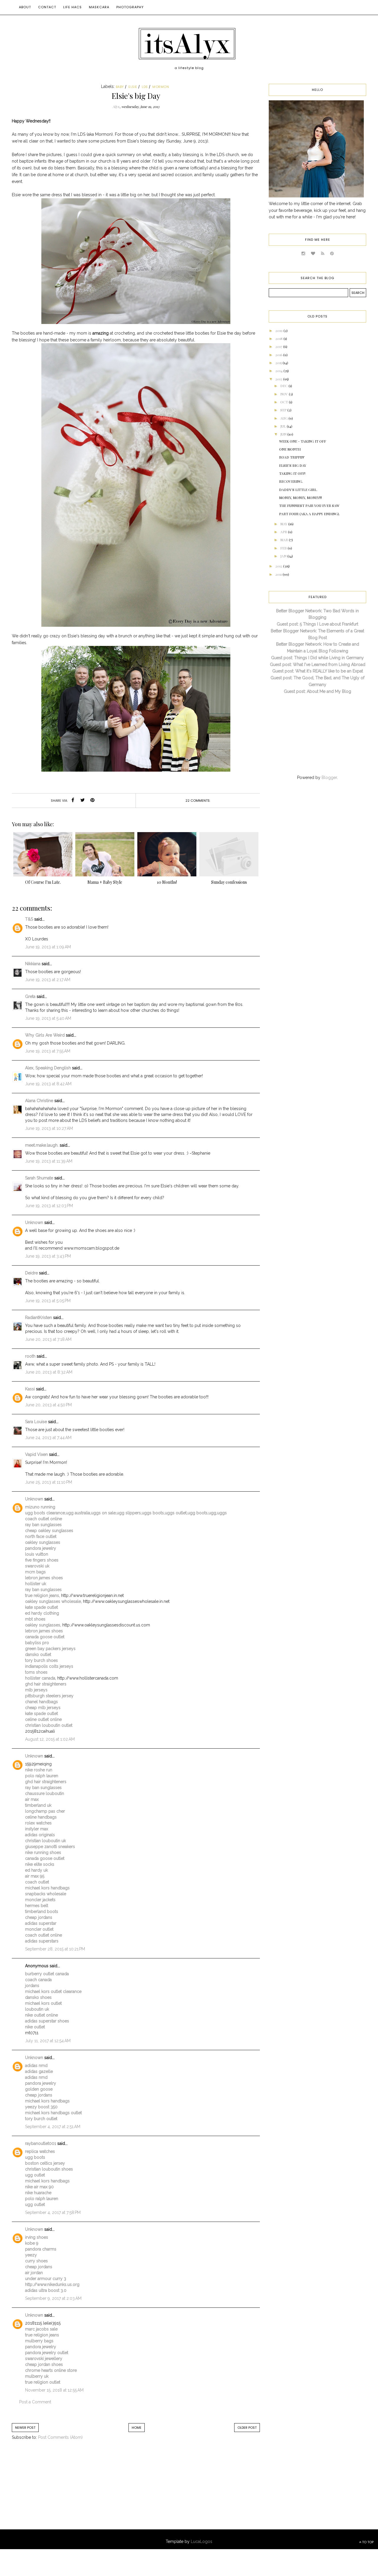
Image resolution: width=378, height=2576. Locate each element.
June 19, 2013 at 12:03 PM (49, 1206)
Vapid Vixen (36, 1454)
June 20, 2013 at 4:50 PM (48, 1405)
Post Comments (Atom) (60, 2437)
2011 (279, 574)
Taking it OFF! (292, 473)
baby (120, 87)
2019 (279, 330)
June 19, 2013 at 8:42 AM (48, 1084)
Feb (284, 548)
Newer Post (25, 2428)
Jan (284, 556)
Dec (284, 386)
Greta (30, 996)
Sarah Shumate (39, 1178)
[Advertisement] (61, 2491)
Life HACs (72, 7)
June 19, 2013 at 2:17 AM (48, 980)
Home (137, 2428)
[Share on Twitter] (83, 801)
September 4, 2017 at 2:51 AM (53, 2127)
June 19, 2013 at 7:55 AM (48, 1051)
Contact (47, 7)
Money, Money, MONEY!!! (300, 497)
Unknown (34, 1222)
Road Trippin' (292, 457)
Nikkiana (33, 964)
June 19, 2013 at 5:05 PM (48, 1301)
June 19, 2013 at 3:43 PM (48, 1256)
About (25, 7)
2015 (279, 363)
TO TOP (367, 2542)
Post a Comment (35, 2402)
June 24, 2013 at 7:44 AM (48, 1438)
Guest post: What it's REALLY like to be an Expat (318, 671)
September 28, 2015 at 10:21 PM (55, 1949)
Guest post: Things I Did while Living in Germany (317, 658)
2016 (279, 355)
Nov (285, 394)
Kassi (30, 1389)
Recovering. (291, 481)
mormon (161, 87)
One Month (290, 449)
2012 (279, 566)
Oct (285, 402)
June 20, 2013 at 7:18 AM (48, 1339)
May (284, 524)
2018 (279, 338)
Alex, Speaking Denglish (48, 1068)
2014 (279, 371)
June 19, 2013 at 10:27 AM (49, 1128)
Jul (283, 426)
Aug (284, 418)
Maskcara (99, 7)
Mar (285, 540)
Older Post (247, 2428)
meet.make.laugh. (42, 1145)
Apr (284, 532)
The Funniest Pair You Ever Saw (309, 505)
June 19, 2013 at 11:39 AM (49, 1161)
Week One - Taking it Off (303, 441)
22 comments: (198, 801)
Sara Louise (36, 1422)
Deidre (31, 1273)
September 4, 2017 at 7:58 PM (53, 2212)
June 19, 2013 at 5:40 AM (48, 1018)
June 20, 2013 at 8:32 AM (49, 1372)
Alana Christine (39, 1101)
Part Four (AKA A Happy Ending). (309, 514)
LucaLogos (202, 2541)
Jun (284, 434)
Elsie (133, 87)
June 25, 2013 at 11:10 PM (49, 1482)
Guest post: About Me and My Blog (317, 691)
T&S (29, 919)
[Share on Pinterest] (92, 801)
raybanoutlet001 (41, 2143)
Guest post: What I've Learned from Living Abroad (318, 665)
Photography (130, 7)
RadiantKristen (39, 1318)
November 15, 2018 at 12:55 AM (54, 2390)
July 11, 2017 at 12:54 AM (48, 2041)
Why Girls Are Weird (45, 1035)
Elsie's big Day (293, 465)
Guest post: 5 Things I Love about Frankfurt (317, 624)
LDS (145, 87)
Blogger (329, 778)
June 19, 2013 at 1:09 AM (48, 947)
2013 (279, 379)
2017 (279, 346)
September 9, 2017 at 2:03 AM (53, 2298)
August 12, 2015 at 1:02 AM (50, 1739)
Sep (284, 410)
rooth (30, 1356)
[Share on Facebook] (73, 801)
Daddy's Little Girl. (298, 490)
